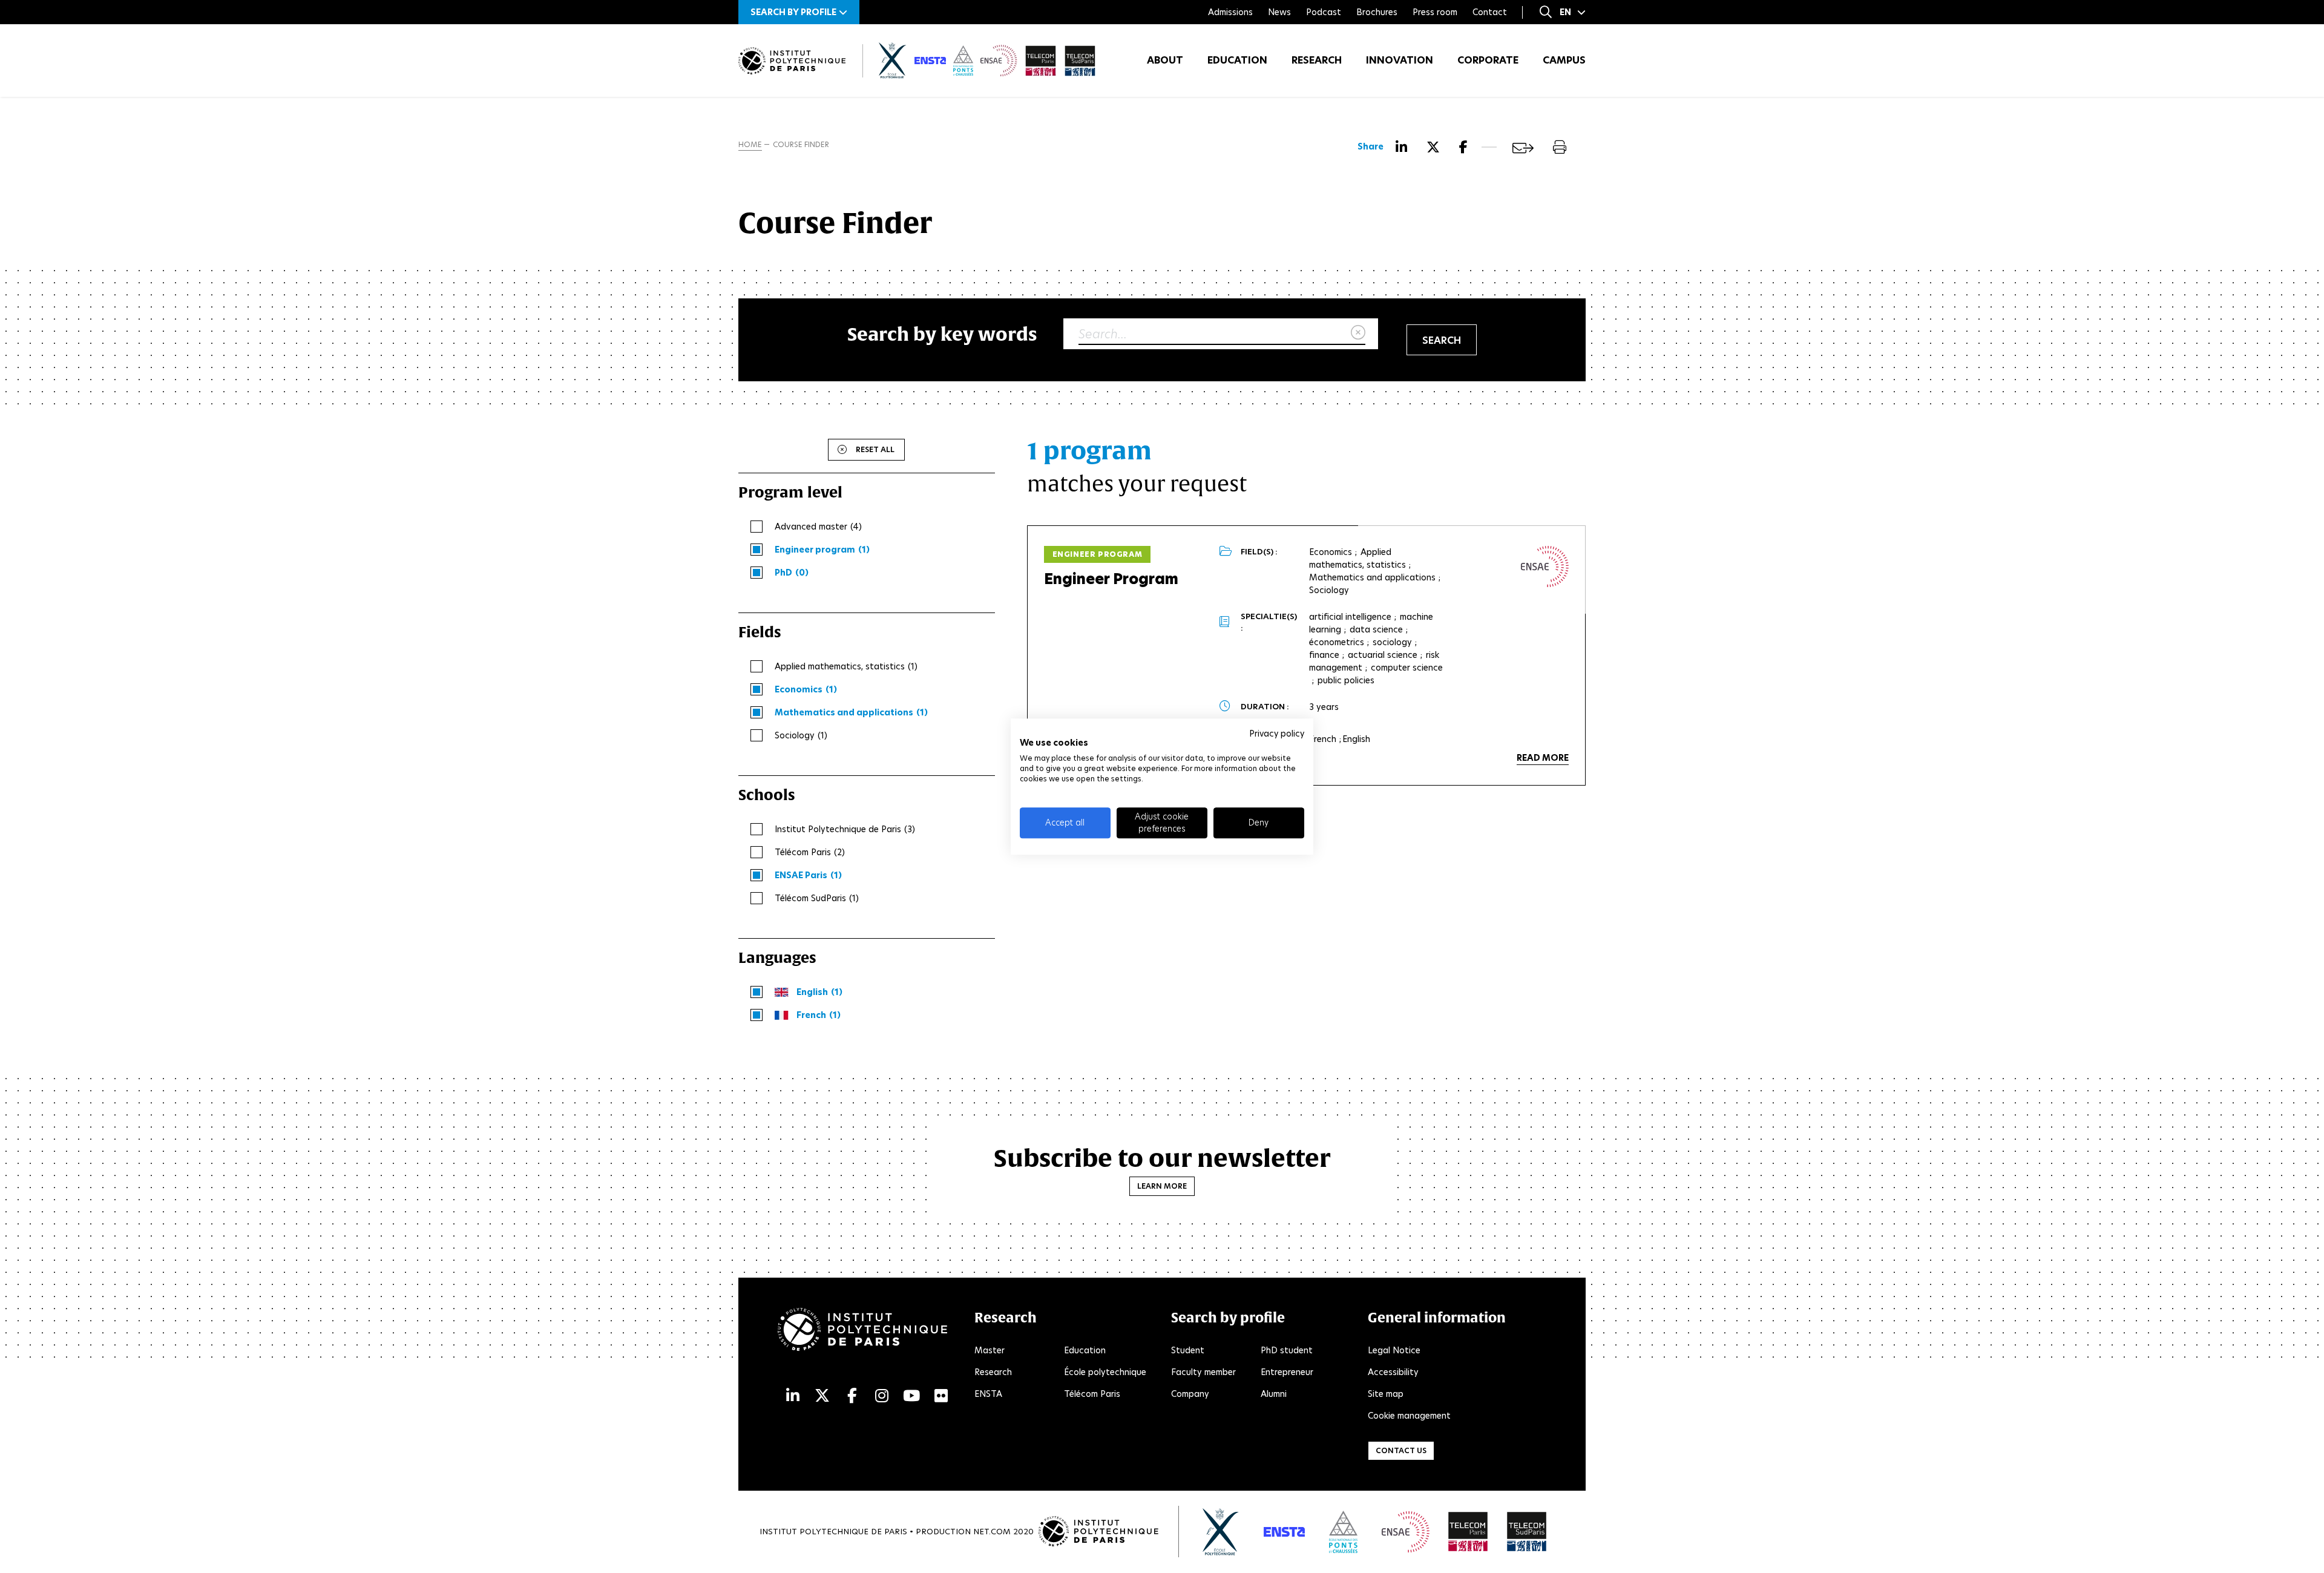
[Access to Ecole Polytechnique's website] (1221, 1532)
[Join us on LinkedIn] (793, 1396)
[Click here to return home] (792, 61)
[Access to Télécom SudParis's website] (1527, 1532)
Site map (1386, 1394)
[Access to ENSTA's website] (1284, 1532)
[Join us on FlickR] (941, 1396)
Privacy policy (1277, 734)
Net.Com (992, 1532)
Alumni (1274, 1394)
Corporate (1488, 60)
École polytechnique (1105, 1372)
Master (990, 1350)
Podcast (1324, 12)
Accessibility (1393, 1372)
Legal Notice (1394, 1350)
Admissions (1230, 12)
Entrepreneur (1287, 1372)
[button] (799, 12)
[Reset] (1358, 333)
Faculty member (1203, 1372)
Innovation (1400, 60)
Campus (1564, 60)
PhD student (1287, 1350)
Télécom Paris (1092, 1394)
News (1279, 12)
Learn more (1162, 1186)
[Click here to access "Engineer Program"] (1545, 566)
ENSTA (988, 1394)
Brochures (1377, 12)
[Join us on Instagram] (882, 1396)
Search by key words (942, 334)
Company (1190, 1394)
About (1165, 60)
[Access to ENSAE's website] (1406, 1532)
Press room (1435, 12)
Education (1237, 60)
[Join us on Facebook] (852, 1396)
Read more (1543, 758)
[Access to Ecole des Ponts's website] (1343, 1532)
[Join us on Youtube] (911, 1396)
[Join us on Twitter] (822, 1396)
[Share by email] (1523, 148)
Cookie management (1409, 1416)
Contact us (1401, 1450)
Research (1317, 60)
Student (1188, 1350)
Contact (1490, 12)
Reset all (875, 449)
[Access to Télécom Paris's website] (1468, 1532)
